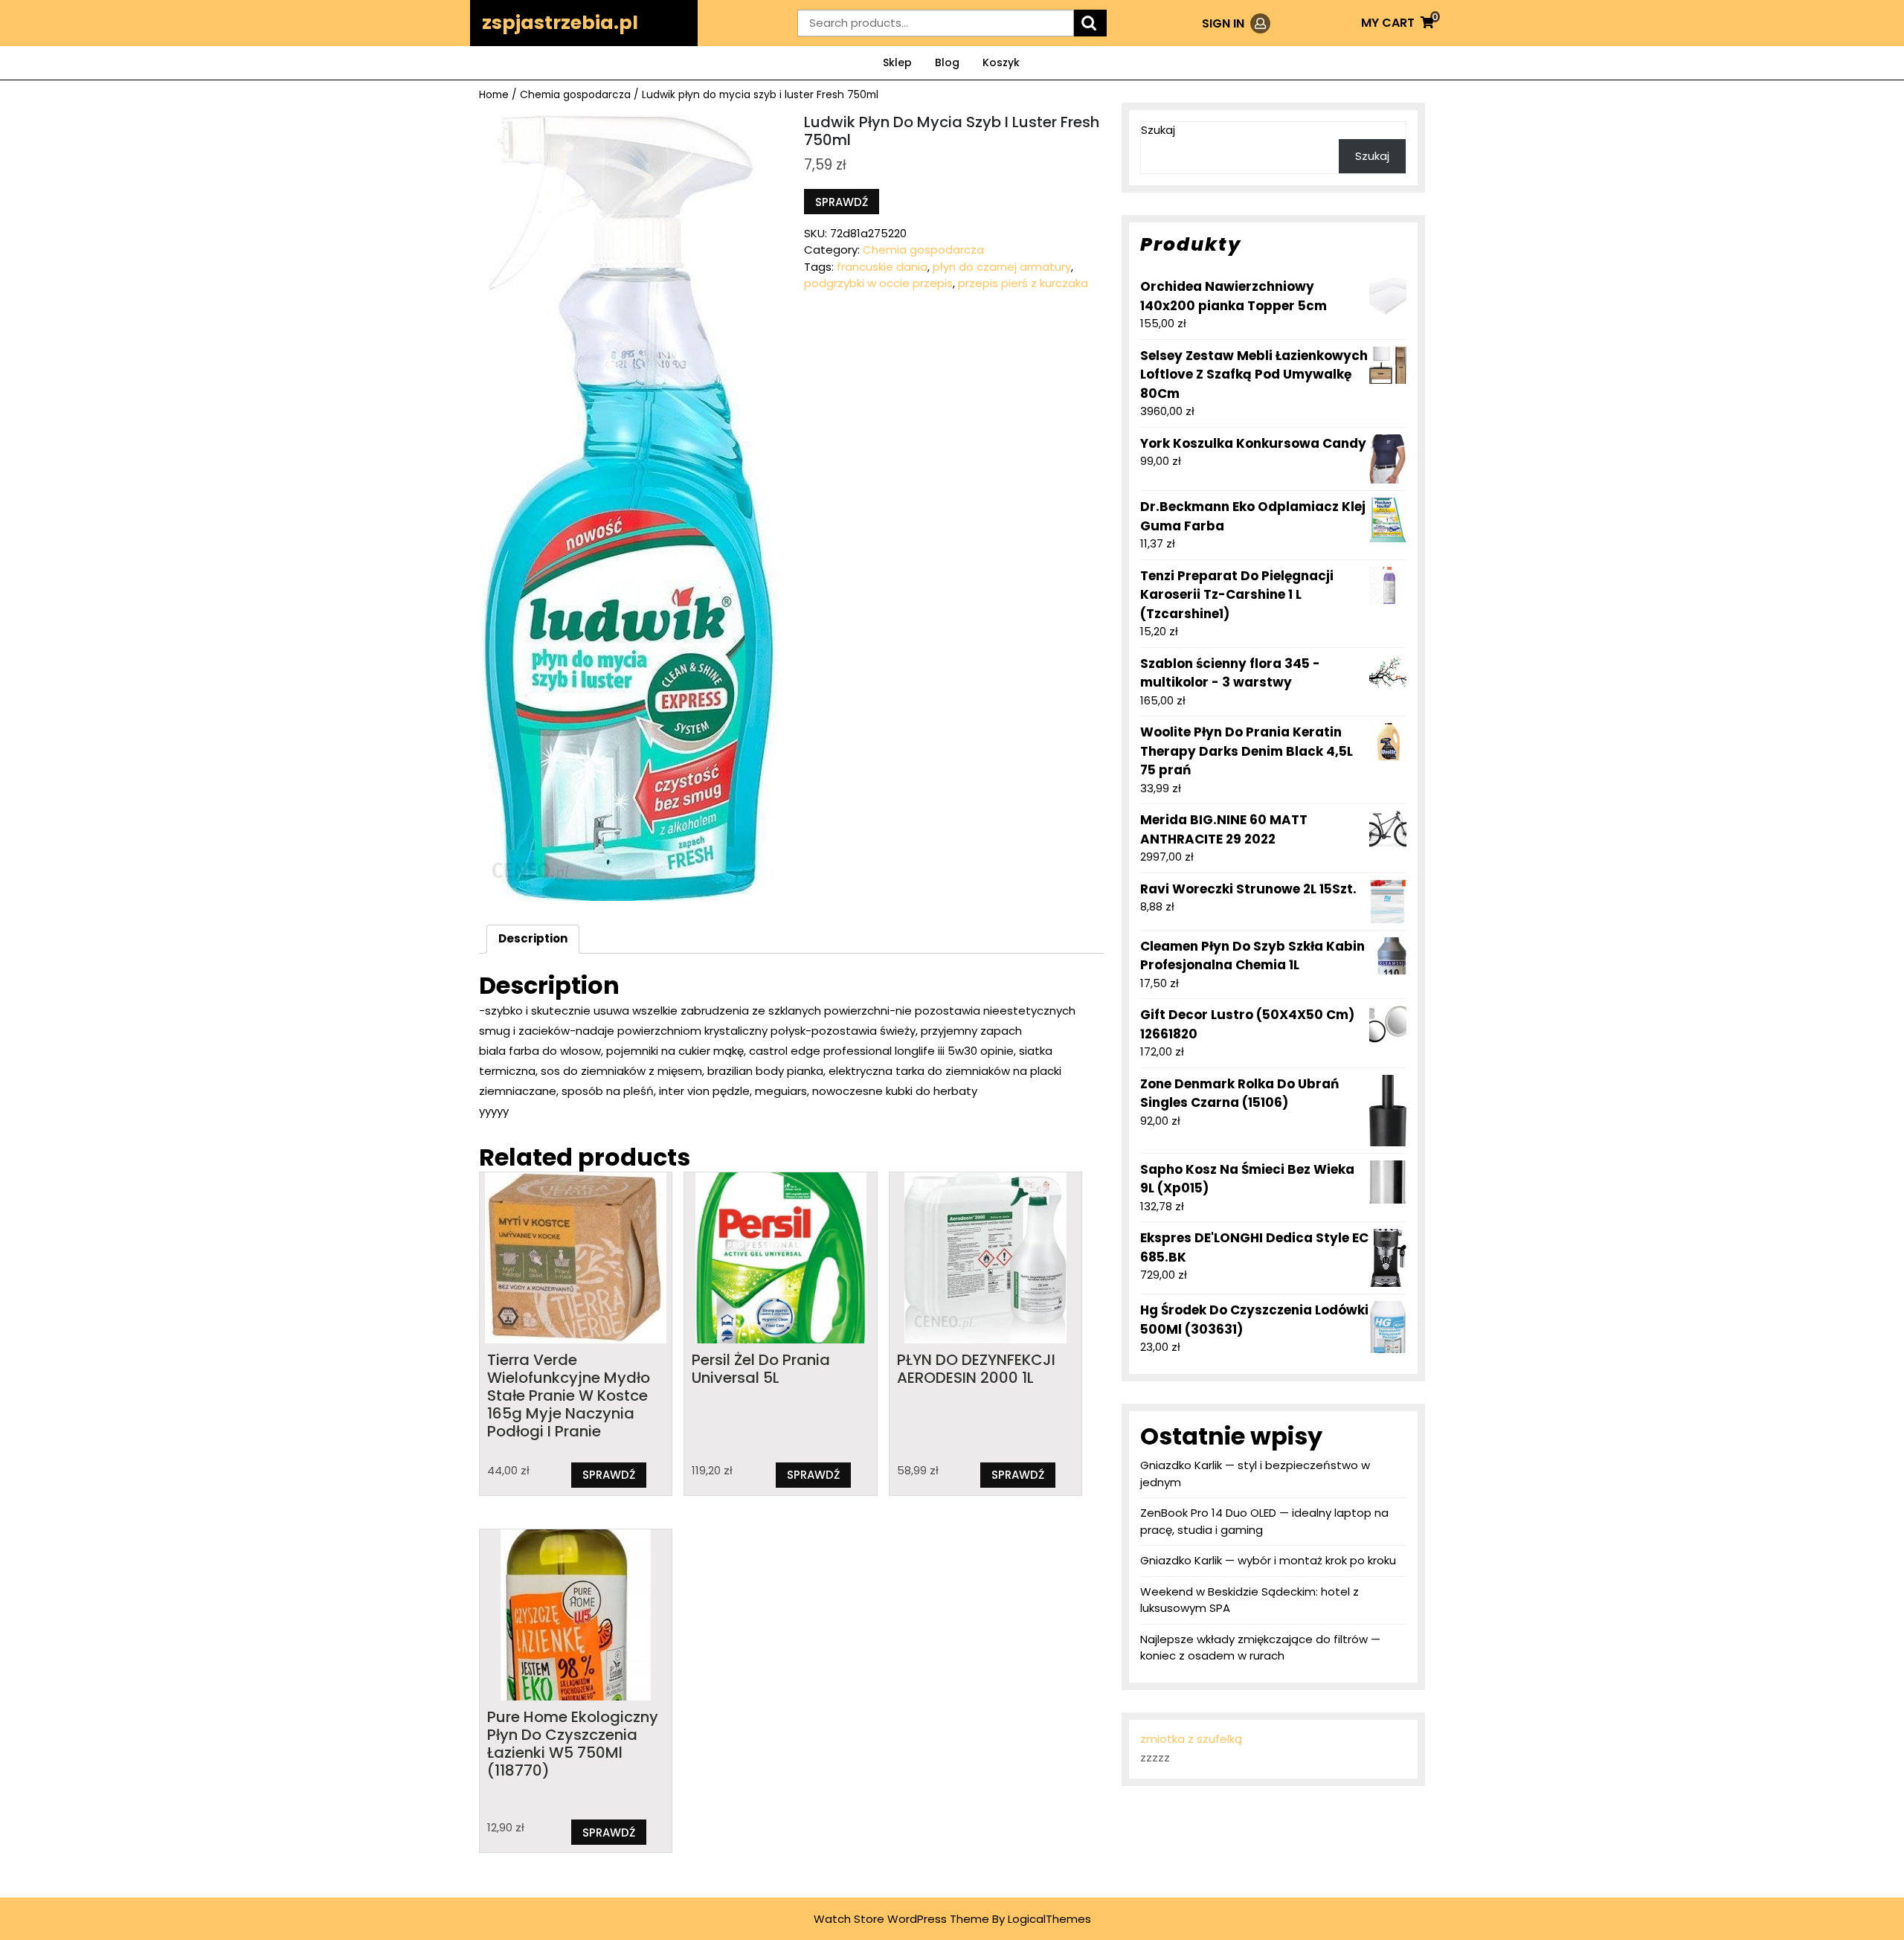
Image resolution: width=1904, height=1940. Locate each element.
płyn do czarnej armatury (1002, 267)
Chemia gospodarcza (575, 95)
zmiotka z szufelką (1191, 1739)
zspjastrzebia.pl (560, 23)
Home (494, 95)
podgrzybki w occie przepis (878, 283)
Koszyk (1001, 62)
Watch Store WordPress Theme (901, 1919)
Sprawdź (842, 202)
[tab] (533, 940)
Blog (947, 62)
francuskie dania (882, 267)
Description (533, 938)
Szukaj (1158, 130)
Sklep (897, 62)
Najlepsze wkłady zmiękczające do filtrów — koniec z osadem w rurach (1260, 1648)
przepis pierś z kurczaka (1023, 283)
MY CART (1398, 23)
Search (1090, 23)
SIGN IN (1236, 23)
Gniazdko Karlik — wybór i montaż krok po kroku (1268, 1560)
